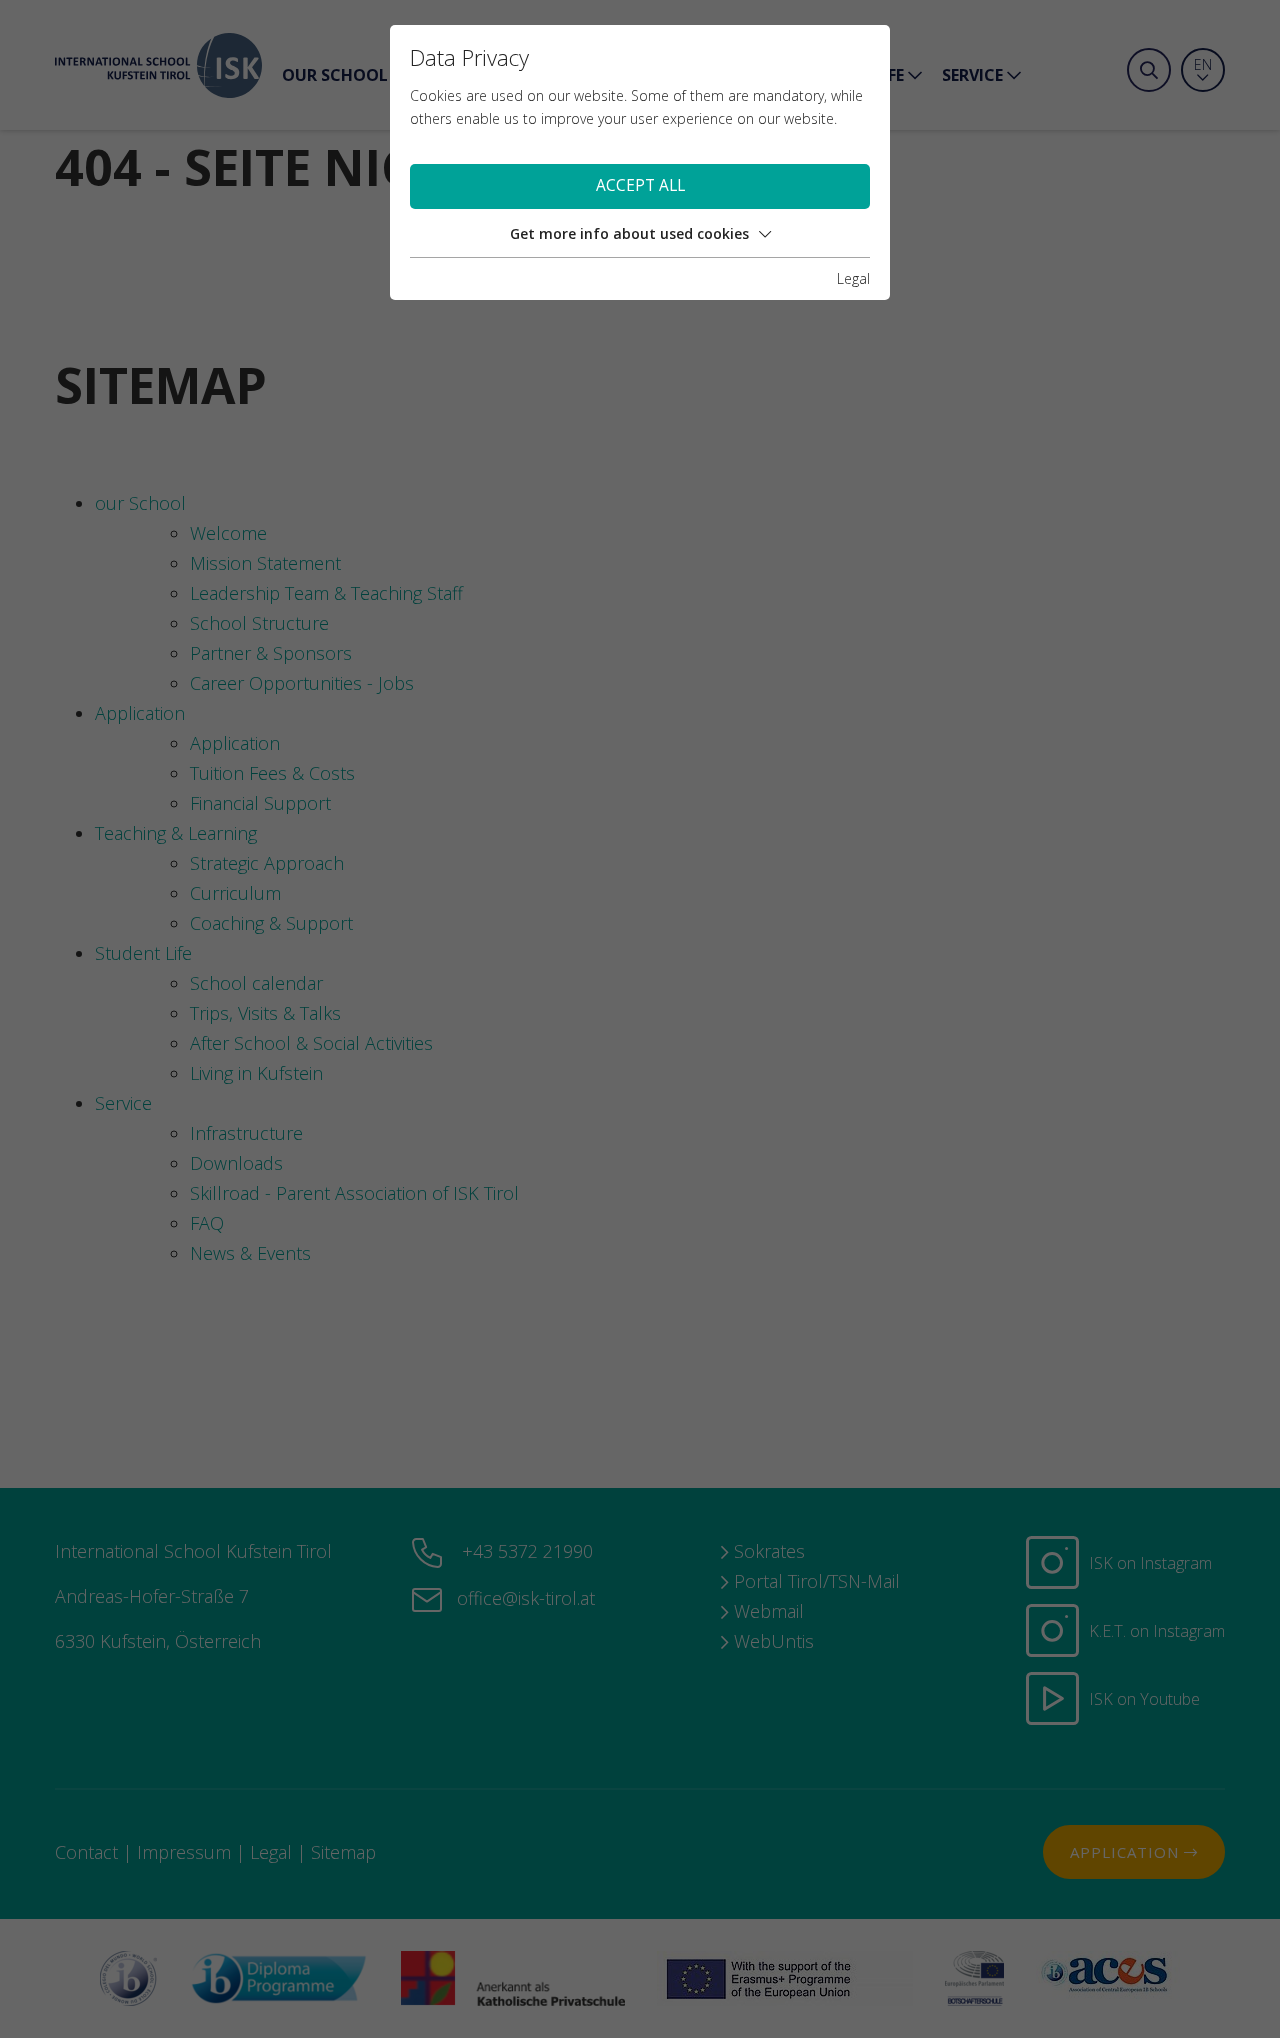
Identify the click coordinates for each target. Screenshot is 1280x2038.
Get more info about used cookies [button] (629, 233)
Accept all (640, 185)
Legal (853, 278)
